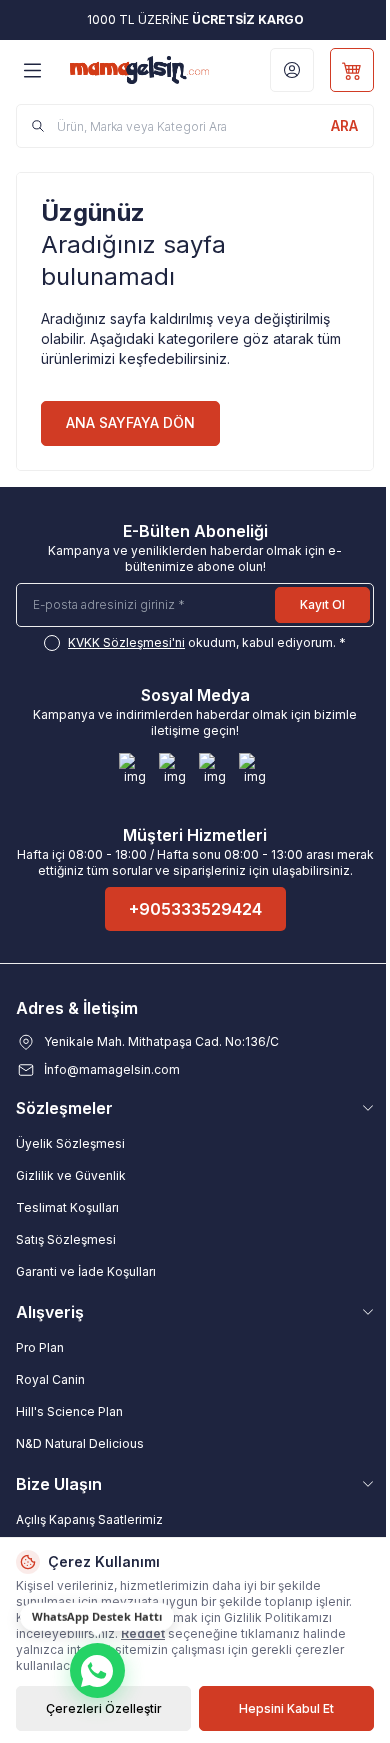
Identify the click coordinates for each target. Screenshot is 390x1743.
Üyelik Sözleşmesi (70, 1143)
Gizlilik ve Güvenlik (71, 1175)
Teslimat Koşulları (67, 1207)
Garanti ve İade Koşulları (86, 1271)
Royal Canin (50, 1379)
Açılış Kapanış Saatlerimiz (89, 1519)
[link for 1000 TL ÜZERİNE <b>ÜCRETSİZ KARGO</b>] (195, 20)
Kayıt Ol (322, 604)
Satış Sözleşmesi (66, 1239)
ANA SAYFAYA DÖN (130, 422)
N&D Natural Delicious (80, 1443)
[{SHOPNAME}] (139, 69)
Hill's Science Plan (69, 1411)
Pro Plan (40, 1347)
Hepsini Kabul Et (286, 1708)
